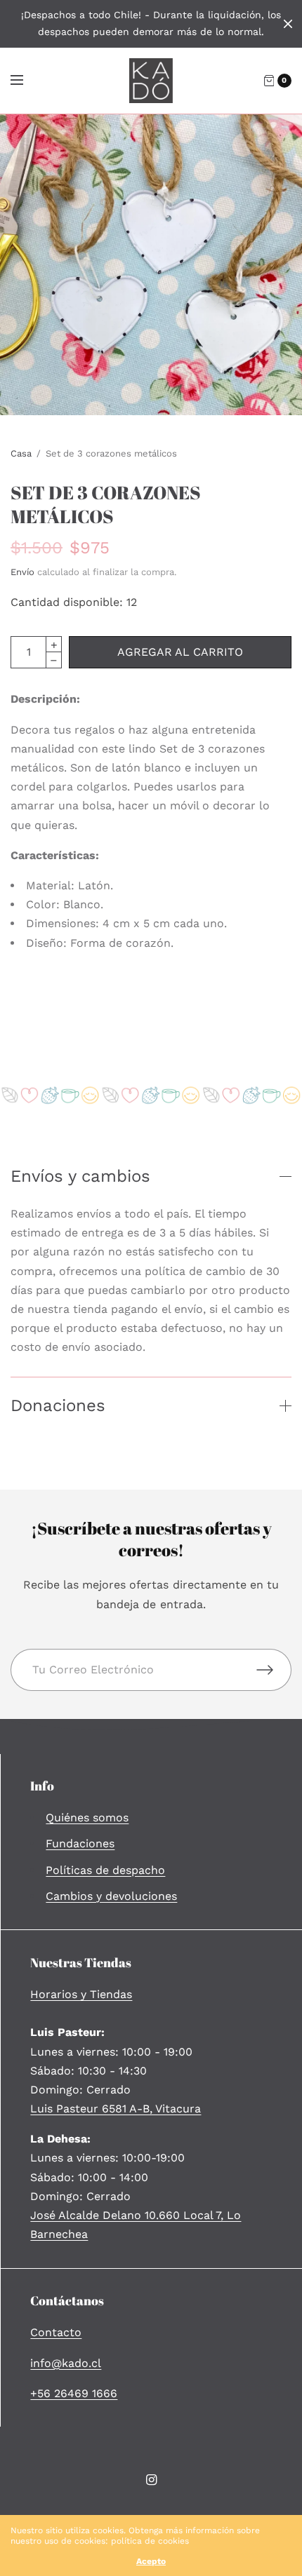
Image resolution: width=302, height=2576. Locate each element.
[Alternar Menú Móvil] (26, 81)
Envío (22, 572)
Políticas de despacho (105, 1870)
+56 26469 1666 (74, 2393)
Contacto (56, 2332)
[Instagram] (151, 2480)
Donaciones (58, 1405)
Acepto (151, 2561)
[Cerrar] (288, 24)
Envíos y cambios (80, 1176)
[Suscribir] (274, 1670)
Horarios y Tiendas (81, 1994)
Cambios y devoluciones (111, 1896)
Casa (21, 453)
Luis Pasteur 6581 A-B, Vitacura (116, 2109)
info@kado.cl (66, 2363)
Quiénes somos (87, 1818)
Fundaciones (80, 1843)
